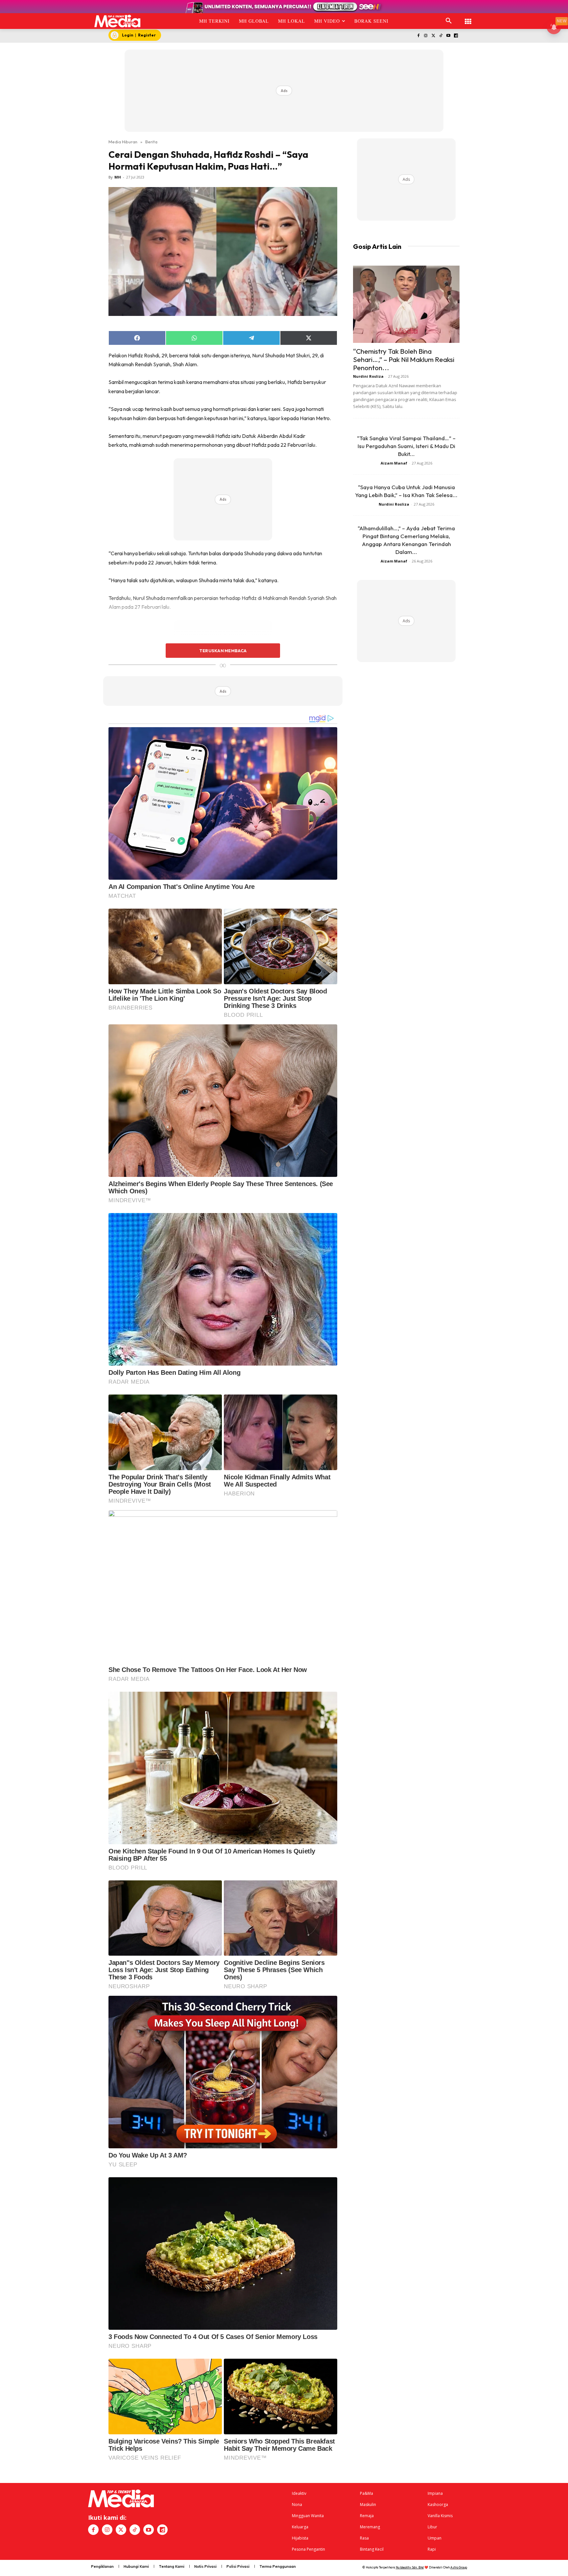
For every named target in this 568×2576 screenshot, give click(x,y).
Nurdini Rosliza (368, 376)
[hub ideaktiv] (468, 18)
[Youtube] (448, 36)
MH (118, 177)
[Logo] (118, 21)
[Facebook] (418, 36)
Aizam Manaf (394, 463)
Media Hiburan (123, 142)
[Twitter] (433, 36)
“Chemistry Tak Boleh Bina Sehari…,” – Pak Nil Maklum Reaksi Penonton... (404, 359)
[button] (449, 21)
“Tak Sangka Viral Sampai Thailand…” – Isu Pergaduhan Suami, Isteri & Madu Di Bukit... (406, 446)
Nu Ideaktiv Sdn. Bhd (410, 2567)
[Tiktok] (441, 36)
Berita (151, 142)
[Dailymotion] (456, 36)
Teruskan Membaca (223, 651)
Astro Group (459, 2567)
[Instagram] (426, 36)
